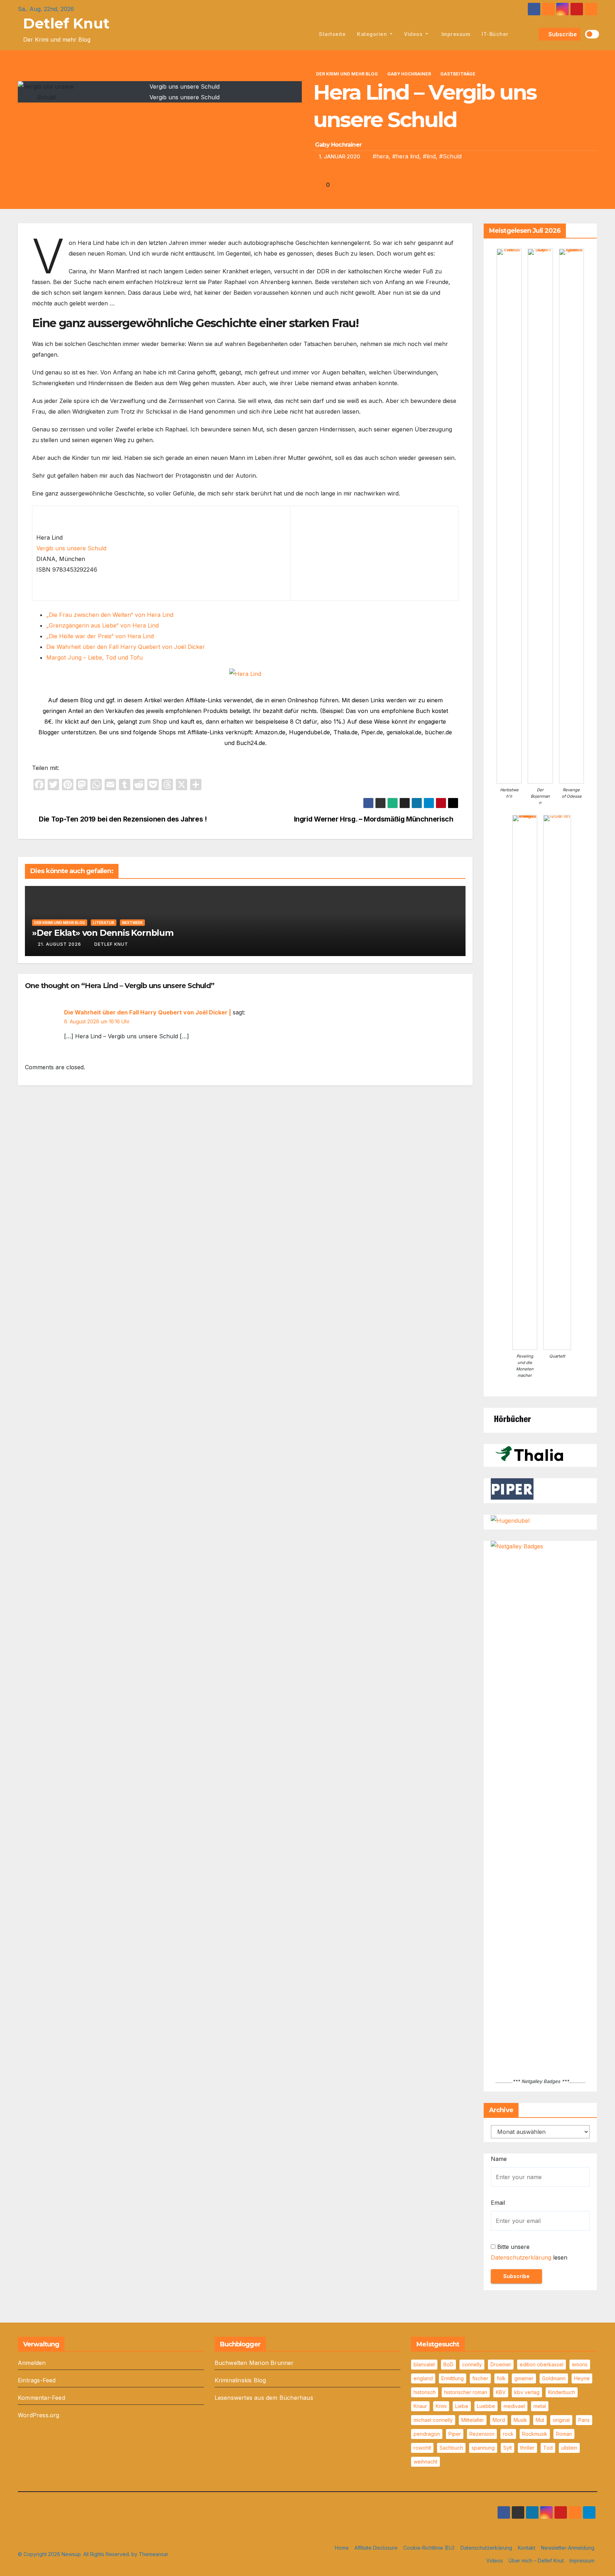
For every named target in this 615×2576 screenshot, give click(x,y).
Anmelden (32, 2363)
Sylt (508, 2448)
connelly (472, 2364)
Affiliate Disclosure (376, 2548)
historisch (425, 2392)
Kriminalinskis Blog (240, 2380)
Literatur (104, 923)
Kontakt (527, 2548)
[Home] (305, 34)
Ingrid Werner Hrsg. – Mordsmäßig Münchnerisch (374, 819)
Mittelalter (473, 2420)
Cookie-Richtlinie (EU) (429, 2548)
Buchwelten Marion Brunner (254, 2363)
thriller (527, 2448)
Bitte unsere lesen (529, 2252)
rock (508, 2434)
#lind (429, 156)
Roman (564, 2434)
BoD (448, 2364)
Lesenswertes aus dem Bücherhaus (264, 2398)
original (561, 2420)
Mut (540, 2420)
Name (499, 2159)
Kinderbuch (562, 2392)
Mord (499, 2420)
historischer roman (466, 2392)
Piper (455, 2434)
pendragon (427, 2434)
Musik (520, 2420)
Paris (584, 2420)
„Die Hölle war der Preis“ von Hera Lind (100, 636)
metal (540, 2406)
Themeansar (154, 2554)
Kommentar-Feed (41, 2398)
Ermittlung (453, 2378)
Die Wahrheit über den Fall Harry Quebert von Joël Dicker (126, 647)
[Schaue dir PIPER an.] (512, 1489)
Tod (548, 2448)
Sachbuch (451, 2448)
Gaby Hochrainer (409, 74)
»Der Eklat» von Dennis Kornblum (103, 933)
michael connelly (433, 2420)
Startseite (332, 34)
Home (342, 2548)
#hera (381, 156)
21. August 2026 (59, 944)
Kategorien (373, 34)
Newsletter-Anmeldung (568, 2548)
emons (580, 2364)
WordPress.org (39, 2415)
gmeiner (524, 2378)
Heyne (582, 2378)
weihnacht (425, 2462)
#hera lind (406, 156)
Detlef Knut (66, 23)
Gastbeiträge (458, 74)
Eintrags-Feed (37, 2380)
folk (501, 2378)
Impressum (455, 34)
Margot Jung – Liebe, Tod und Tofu (94, 657)
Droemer (501, 2364)
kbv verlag (527, 2392)
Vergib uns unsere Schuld (71, 548)
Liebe (462, 2406)
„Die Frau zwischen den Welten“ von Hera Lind (110, 615)
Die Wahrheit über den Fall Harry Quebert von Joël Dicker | (148, 1012)
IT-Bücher (495, 34)
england (423, 2378)
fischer (480, 2378)
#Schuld (450, 156)
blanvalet (424, 2364)
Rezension (482, 2434)
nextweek (132, 923)
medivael (514, 2406)
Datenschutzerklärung (521, 2257)
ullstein (569, 2448)
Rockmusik (535, 2434)
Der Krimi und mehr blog (347, 74)
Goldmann (554, 2378)
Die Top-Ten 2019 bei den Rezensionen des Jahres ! (122, 819)
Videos (414, 34)
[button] (532, 34)
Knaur (420, 2406)
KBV (501, 2392)
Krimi (441, 2406)
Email (498, 2203)
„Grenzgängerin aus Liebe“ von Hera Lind (102, 625)
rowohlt (422, 2448)
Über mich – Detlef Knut (536, 2561)
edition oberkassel (542, 2364)
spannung (483, 2448)
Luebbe (486, 2406)
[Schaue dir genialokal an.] (512, 1418)
